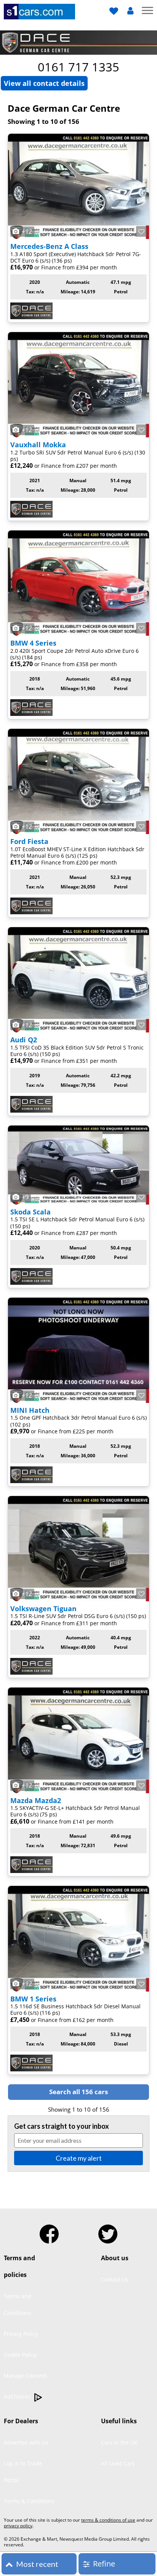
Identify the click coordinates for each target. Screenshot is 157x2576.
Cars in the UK (119, 2442)
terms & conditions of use (108, 2520)
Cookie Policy (20, 2355)
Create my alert (79, 2158)
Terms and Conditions (18, 2304)
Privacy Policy (21, 2334)
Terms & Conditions (29, 2501)
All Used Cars (118, 2463)
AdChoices (18, 2396)
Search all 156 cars (78, 2092)
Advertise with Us (26, 2442)
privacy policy (18, 2526)
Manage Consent (25, 2376)
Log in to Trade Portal (23, 2472)
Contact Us (115, 2279)
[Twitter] (108, 2231)
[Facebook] (49, 2231)
